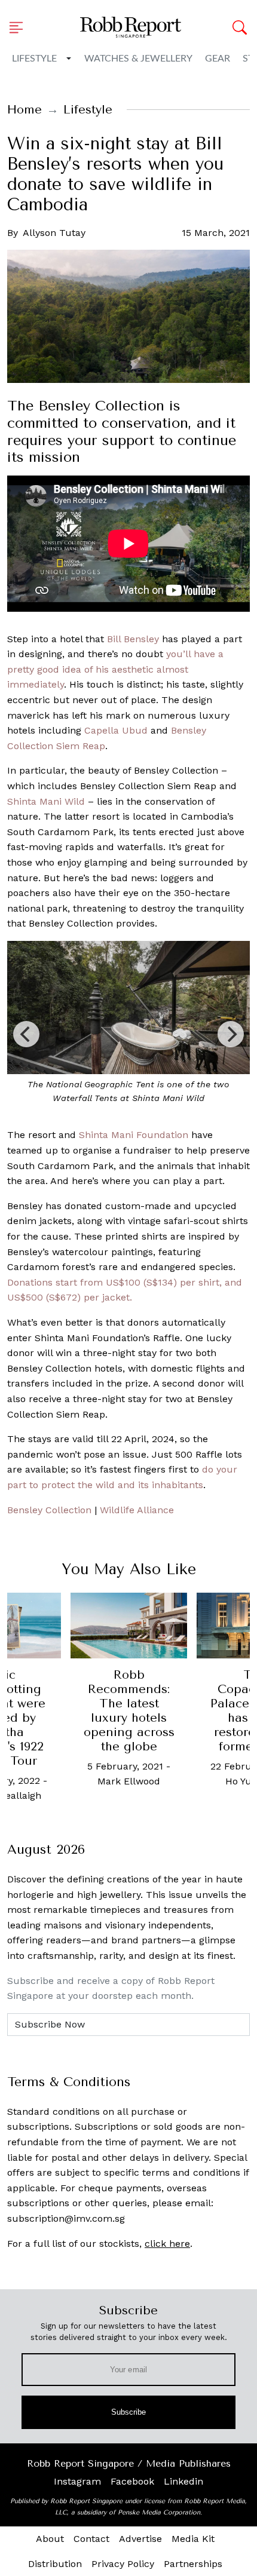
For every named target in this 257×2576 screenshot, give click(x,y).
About (50, 2539)
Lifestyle (34, 59)
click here (167, 2244)
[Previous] (26, 1034)
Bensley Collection (49, 1510)
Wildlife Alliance (137, 1510)
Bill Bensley (133, 639)
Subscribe (129, 2412)
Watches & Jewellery (138, 59)
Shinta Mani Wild (46, 801)
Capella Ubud (116, 730)
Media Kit (193, 2539)
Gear (218, 59)
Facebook (132, 2481)
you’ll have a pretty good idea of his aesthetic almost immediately (115, 669)
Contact (91, 2539)
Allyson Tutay (54, 233)
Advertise (140, 2539)
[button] (20, 27)
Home (25, 110)
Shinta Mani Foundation (134, 1135)
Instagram (77, 2481)
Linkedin (183, 2481)
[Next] (231, 1034)
